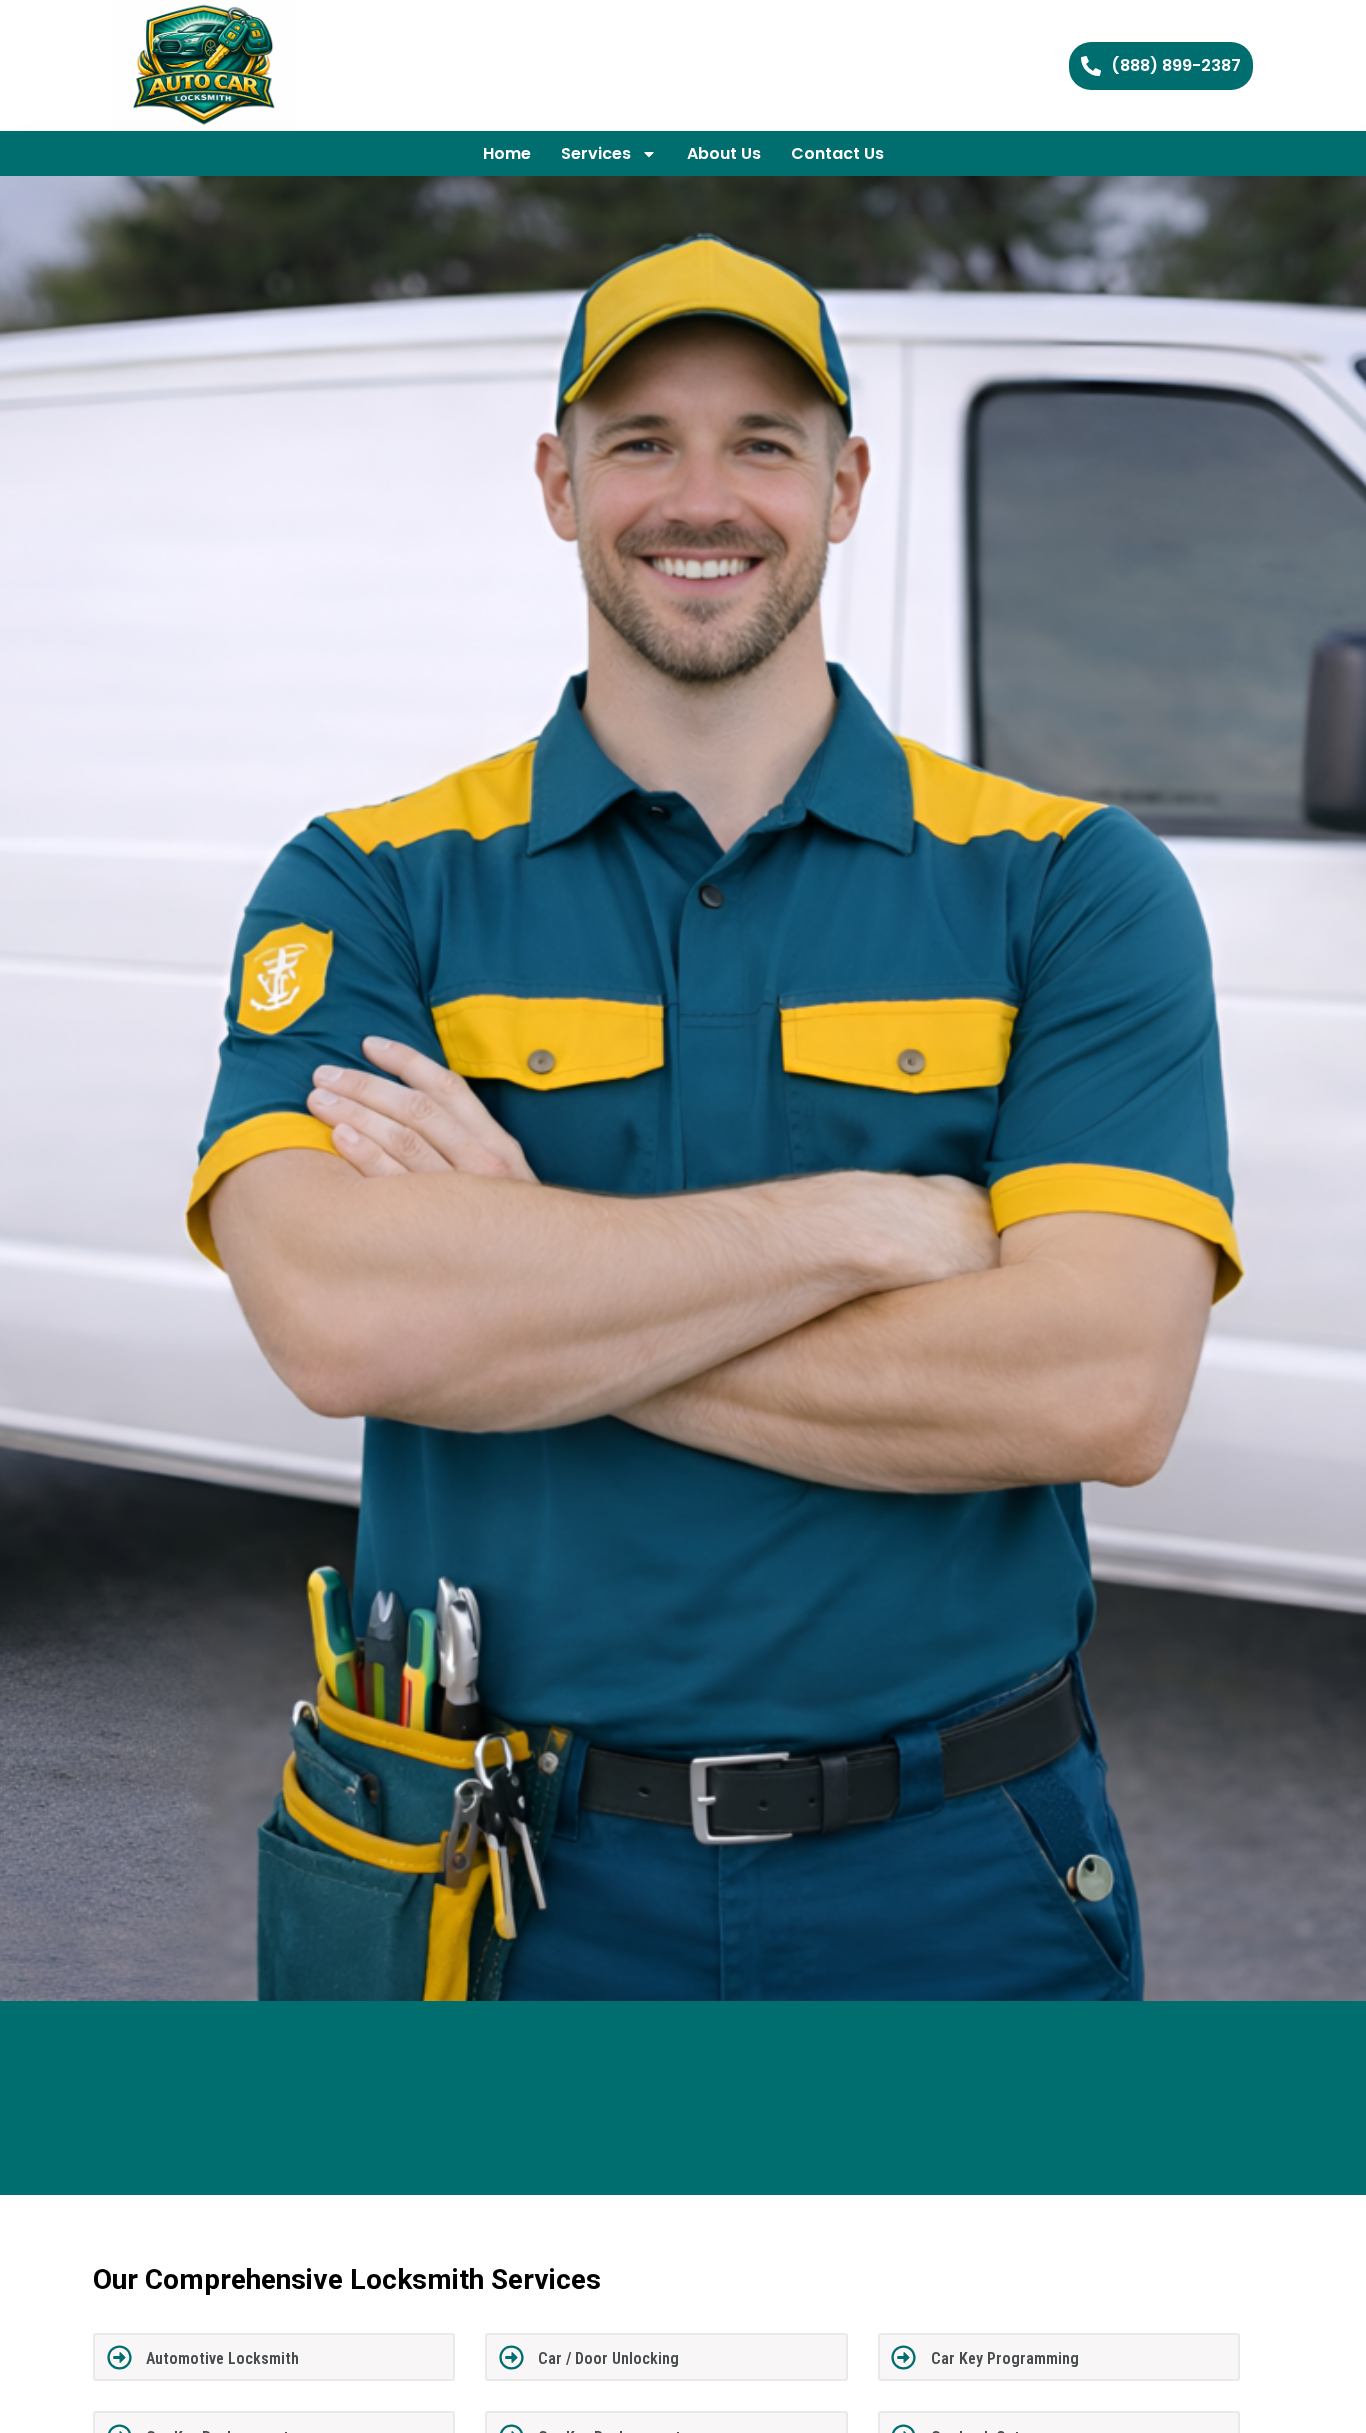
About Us (724, 153)
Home (507, 153)
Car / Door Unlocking (608, 2358)
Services (596, 153)
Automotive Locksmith (222, 2358)
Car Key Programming (1005, 2358)
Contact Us (837, 153)
